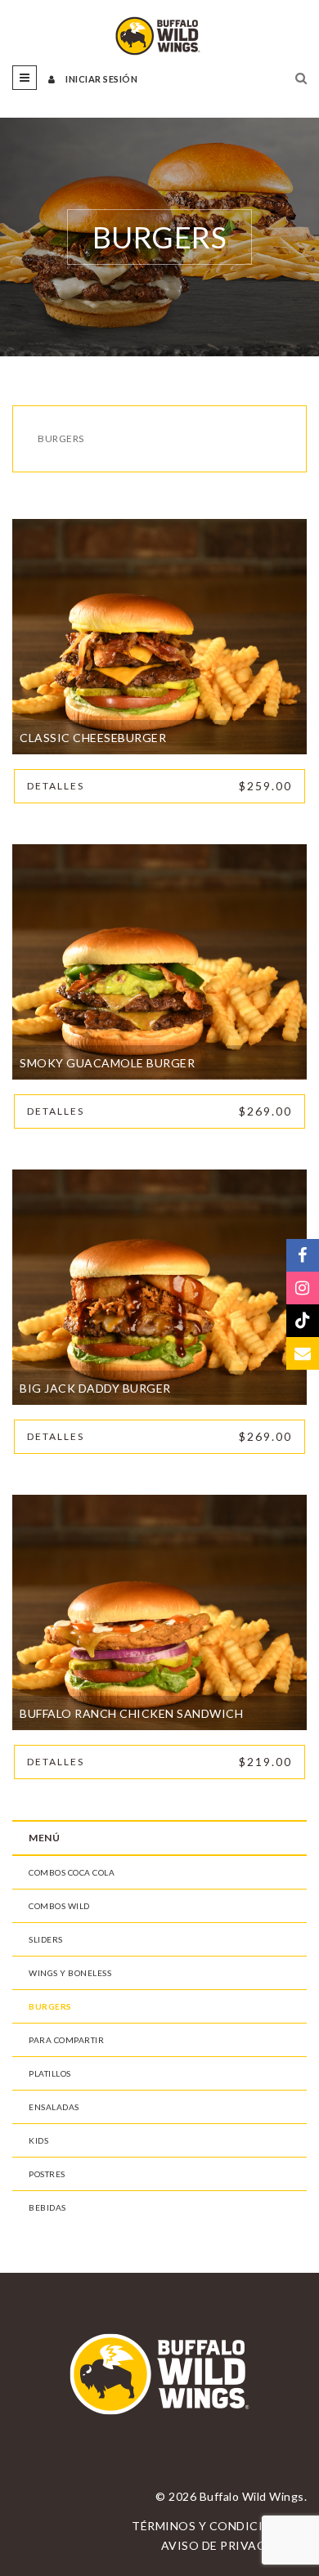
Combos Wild (59, 1906)
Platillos (50, 2073)
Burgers (50, 2006)
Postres (47, 2174)
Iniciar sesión (101, 79)
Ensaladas (54, 2107)
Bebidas (47, 2207)
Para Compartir (66, 2040)
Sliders (46, 1939)
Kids (38, 2140)
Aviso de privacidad (229, 2545)
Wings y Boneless (70, 1973)
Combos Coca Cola (72, 1872)
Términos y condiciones (213, 2526)
